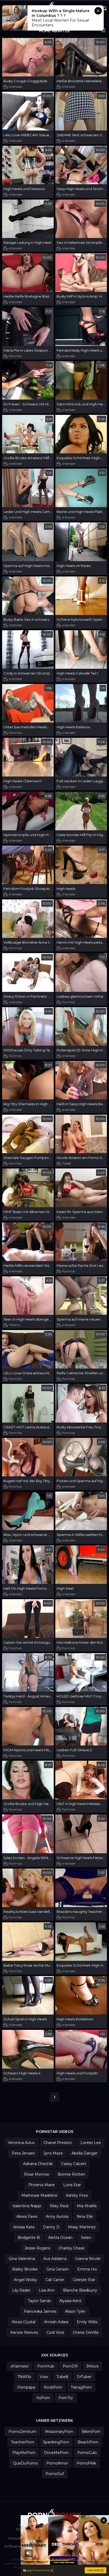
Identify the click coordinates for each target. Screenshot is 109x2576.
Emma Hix (87, 2269)
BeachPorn (88, 2442)
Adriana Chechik (38, 2164)
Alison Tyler (75, 2311)
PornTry (66, 2398)
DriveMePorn (56, 2453)
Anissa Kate (24, 2227)
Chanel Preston (58, 2143)
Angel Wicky (25, 2280)
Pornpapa (26, 2387)
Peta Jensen (23, 2153)
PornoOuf (55, 2474)
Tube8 (66, 1163)
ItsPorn (43, 2398)
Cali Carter (55, 2280)
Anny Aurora (57, 2216)
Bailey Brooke (25, 2269)
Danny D (51, 2227)
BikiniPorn (91, 2432)
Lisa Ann (47, 2290)
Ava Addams (55, 2259)
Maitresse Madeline (39, 2195)
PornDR (70, 2366)
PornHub (15, 356)
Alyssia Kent (70, 2301)
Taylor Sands (39, 2301)
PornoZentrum (22, 2432)
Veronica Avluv (21, 2143)
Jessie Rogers (37, 2248)
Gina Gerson (58, 2269)
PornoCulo (87, 2453)
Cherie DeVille (86, 2332)
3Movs (92, 2366)
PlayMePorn (24, 2453)
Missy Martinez (82, 2227)
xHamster (15, 87)
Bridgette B (29, 2238)
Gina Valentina (22, 2259)
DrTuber (84, 2377)
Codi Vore (55, 2332)
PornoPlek (86, 2463)
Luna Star (72, 2185)
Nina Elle (85, 2216)
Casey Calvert (74, 2164)
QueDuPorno (25, 2463)
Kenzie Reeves (24, 2332)
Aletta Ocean (60, 2238)
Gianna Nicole (88, 2259)
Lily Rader (21, 2290)
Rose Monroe (37, 2174)
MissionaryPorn (59, 2432)
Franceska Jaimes (40, 2311)
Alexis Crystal (24, 2322)
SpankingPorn (56, 2442)
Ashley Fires (77, 2195)
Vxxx (44, 2377)
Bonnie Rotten (71, 2174)
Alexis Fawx (27, 2216)
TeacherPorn (23, 2442)
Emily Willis (87, 2322)
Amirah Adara (56, 2322)
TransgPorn (81, 2387)
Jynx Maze (53, 2153)
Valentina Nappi (27, 2206)
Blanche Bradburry (80, 2290)
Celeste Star (84, 2280)
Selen (86, 2238)
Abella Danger (85, 2153)
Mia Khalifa (87, 2206)
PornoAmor (57, 2463)
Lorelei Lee (91, 2143)
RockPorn (53, 2387)
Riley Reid (59, 2206)
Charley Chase (72, 2248)
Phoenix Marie (42, 2185)
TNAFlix (14, 1325)
